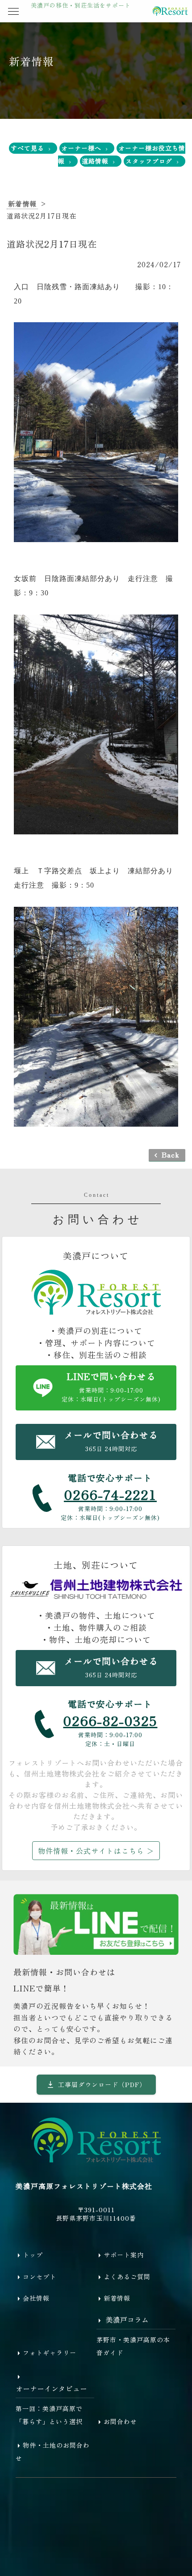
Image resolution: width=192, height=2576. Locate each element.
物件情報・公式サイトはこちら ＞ (96, 1851)
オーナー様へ (81, 148)
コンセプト (40, 2277)
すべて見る (27, 148)
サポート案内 (124, 2255)
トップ (33, 2255)
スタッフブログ (149, 161)
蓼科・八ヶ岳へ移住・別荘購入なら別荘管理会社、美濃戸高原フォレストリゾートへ (170, 11)
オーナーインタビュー (51, 2388)
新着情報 (22, 204)
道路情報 (95, 161)
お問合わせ (120, 2421)
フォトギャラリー (50, 2353)
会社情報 (36, 2298)
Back (171, 1154)
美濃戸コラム (127, 2319)
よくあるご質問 (127, 2277)
